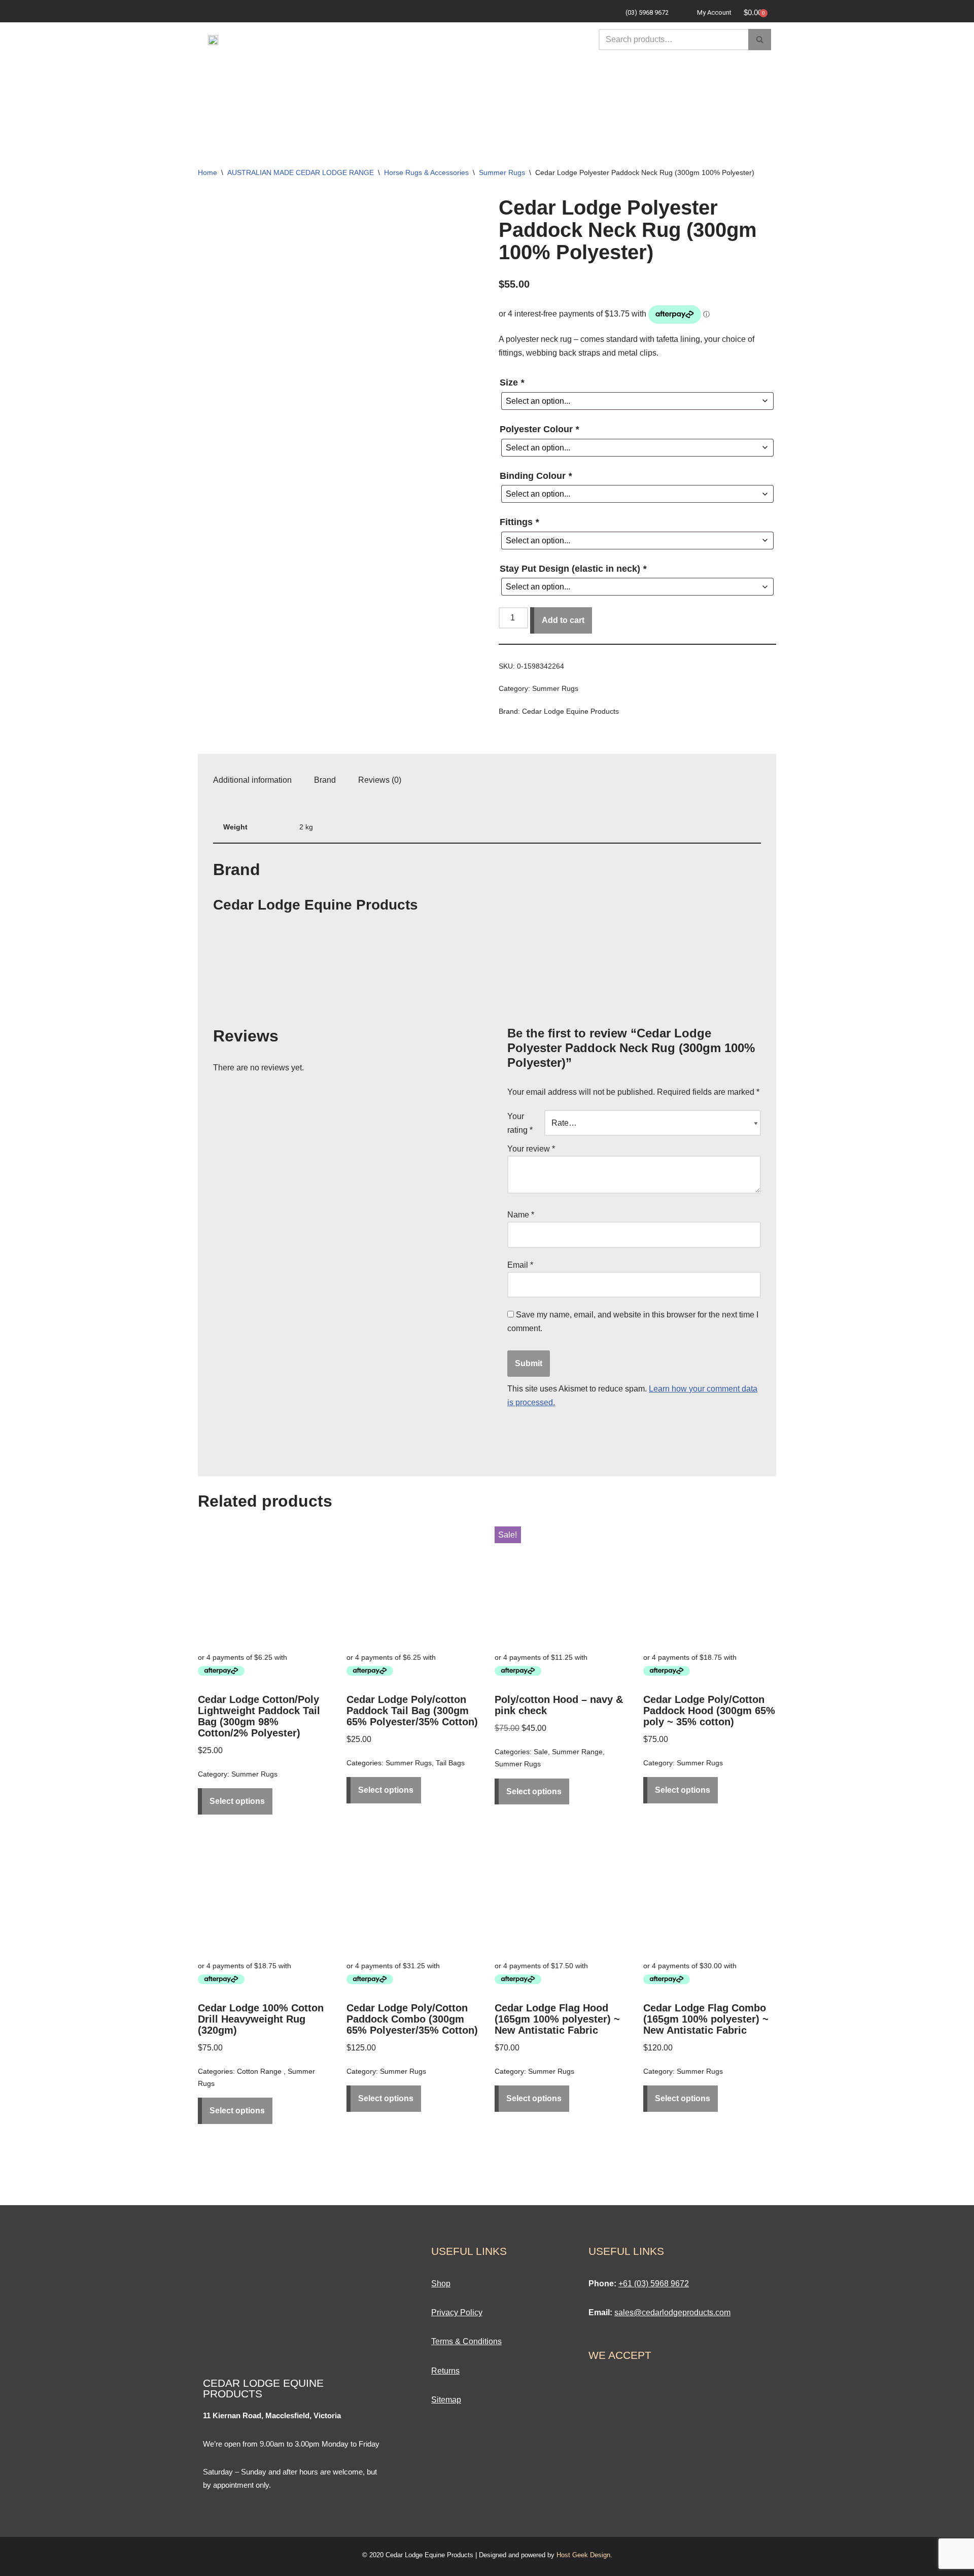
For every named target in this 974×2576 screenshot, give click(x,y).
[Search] (760, 40)
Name (521, 1215)
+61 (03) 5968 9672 (654, 2284)
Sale (544, 96)
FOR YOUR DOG (660, 73)
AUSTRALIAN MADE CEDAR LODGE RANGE (301, 172)
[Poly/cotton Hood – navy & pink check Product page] (561, 1585)
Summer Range (577, 1752)
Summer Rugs (502, 172)
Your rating (520, 1123)
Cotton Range (260, 2071)
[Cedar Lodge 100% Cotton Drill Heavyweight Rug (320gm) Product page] (264, 1893)
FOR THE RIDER (560, 73)
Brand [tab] (325, 780)
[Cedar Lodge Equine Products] (251, 1003)
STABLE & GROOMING (370, 96)
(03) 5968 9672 (647, 12)
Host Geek (572, 2555)
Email (520, 1265)
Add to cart (563, 620)
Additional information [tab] (252, 780)
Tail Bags (450, 1763)
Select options (237, 1801)
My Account (714, 12)
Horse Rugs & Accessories (426, 172)
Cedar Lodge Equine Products (570, 711)
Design (600, 2555)
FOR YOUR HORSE (454, 73)
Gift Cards (475, 96)
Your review (531, 1149)
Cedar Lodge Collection (325, 73)
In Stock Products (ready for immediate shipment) (488, 119)
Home (207, 172)
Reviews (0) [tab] (380, 780)
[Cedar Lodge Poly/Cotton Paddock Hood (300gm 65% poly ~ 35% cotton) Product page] (710, 1585)
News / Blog (619, 96)
